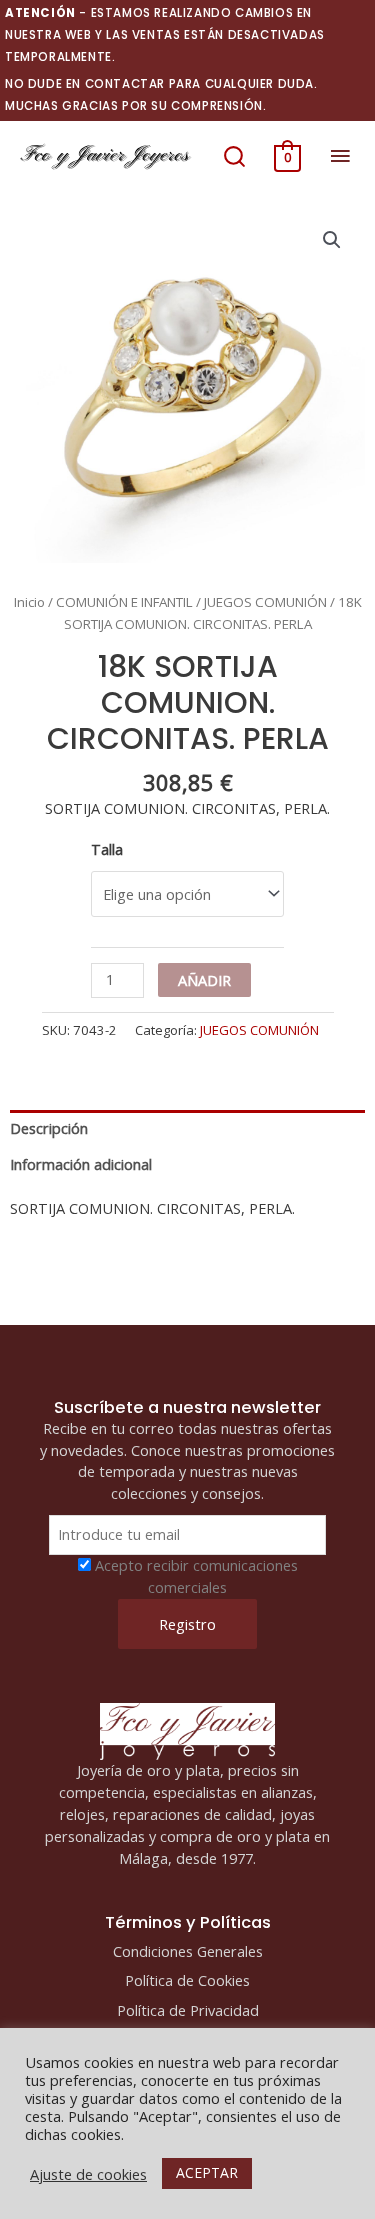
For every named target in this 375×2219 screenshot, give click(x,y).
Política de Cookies (187, 1980)
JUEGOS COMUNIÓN (265, 602)
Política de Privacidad (188, 2010)
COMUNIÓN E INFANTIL (124, 602)
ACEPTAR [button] (207, 2172)
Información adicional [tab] (81, 1164)
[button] (234, 156)
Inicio (29, 602)
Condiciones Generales (188, 1951)
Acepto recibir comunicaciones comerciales (196, 1576)
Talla (107, 849)
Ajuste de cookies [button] (88, 2174)
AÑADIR (204, 980)
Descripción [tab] (49, 1128)
